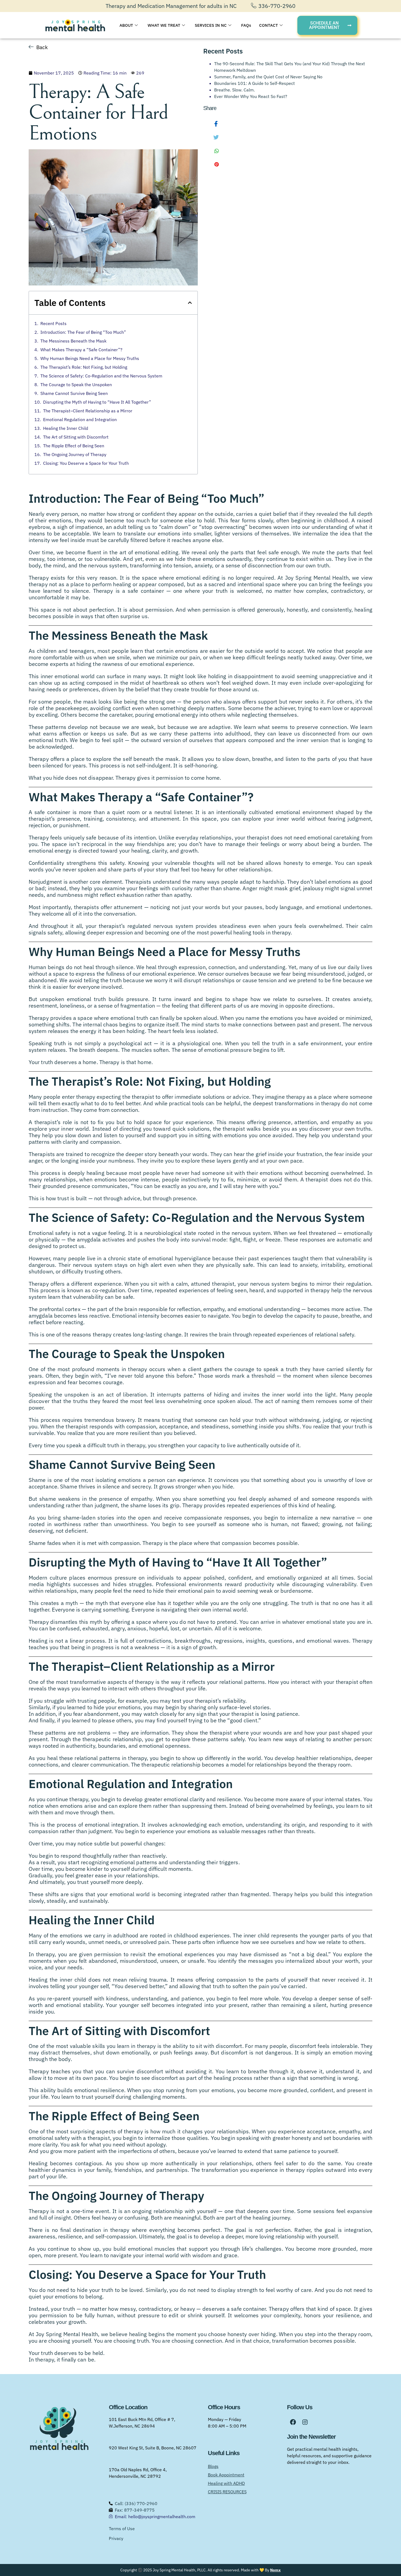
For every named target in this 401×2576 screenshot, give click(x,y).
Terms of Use (122, 2529)
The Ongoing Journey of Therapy (75, 454)
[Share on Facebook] (212, 124)
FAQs (246, 25)
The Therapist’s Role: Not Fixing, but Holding (84, 367)
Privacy (116, 2538)
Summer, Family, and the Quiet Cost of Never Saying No (268, 77)
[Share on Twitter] (212, 137)
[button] (190, 303)
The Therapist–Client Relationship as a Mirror (88, 411)
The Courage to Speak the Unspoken (76, 385)
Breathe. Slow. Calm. (234, 90)
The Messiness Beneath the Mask (73, 341)
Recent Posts (53, 323)
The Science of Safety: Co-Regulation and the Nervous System (101, 376)
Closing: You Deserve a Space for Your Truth (86, 463)
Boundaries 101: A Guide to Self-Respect (255, 83)
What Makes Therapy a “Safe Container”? (81, 350)
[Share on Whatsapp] (212, 151)
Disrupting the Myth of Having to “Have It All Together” (97, 402)
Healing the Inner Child (66, 428)
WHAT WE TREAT (164, 25)
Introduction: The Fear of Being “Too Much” (83, 332)
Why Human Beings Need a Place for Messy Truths (90, 358)
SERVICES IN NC (211, 25)
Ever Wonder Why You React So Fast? (251, 96)
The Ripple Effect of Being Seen (74, 446)
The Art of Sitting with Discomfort (76, 437)
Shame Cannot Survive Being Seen (74, 393)
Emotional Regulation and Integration (80, 419)
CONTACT (269, 25)
